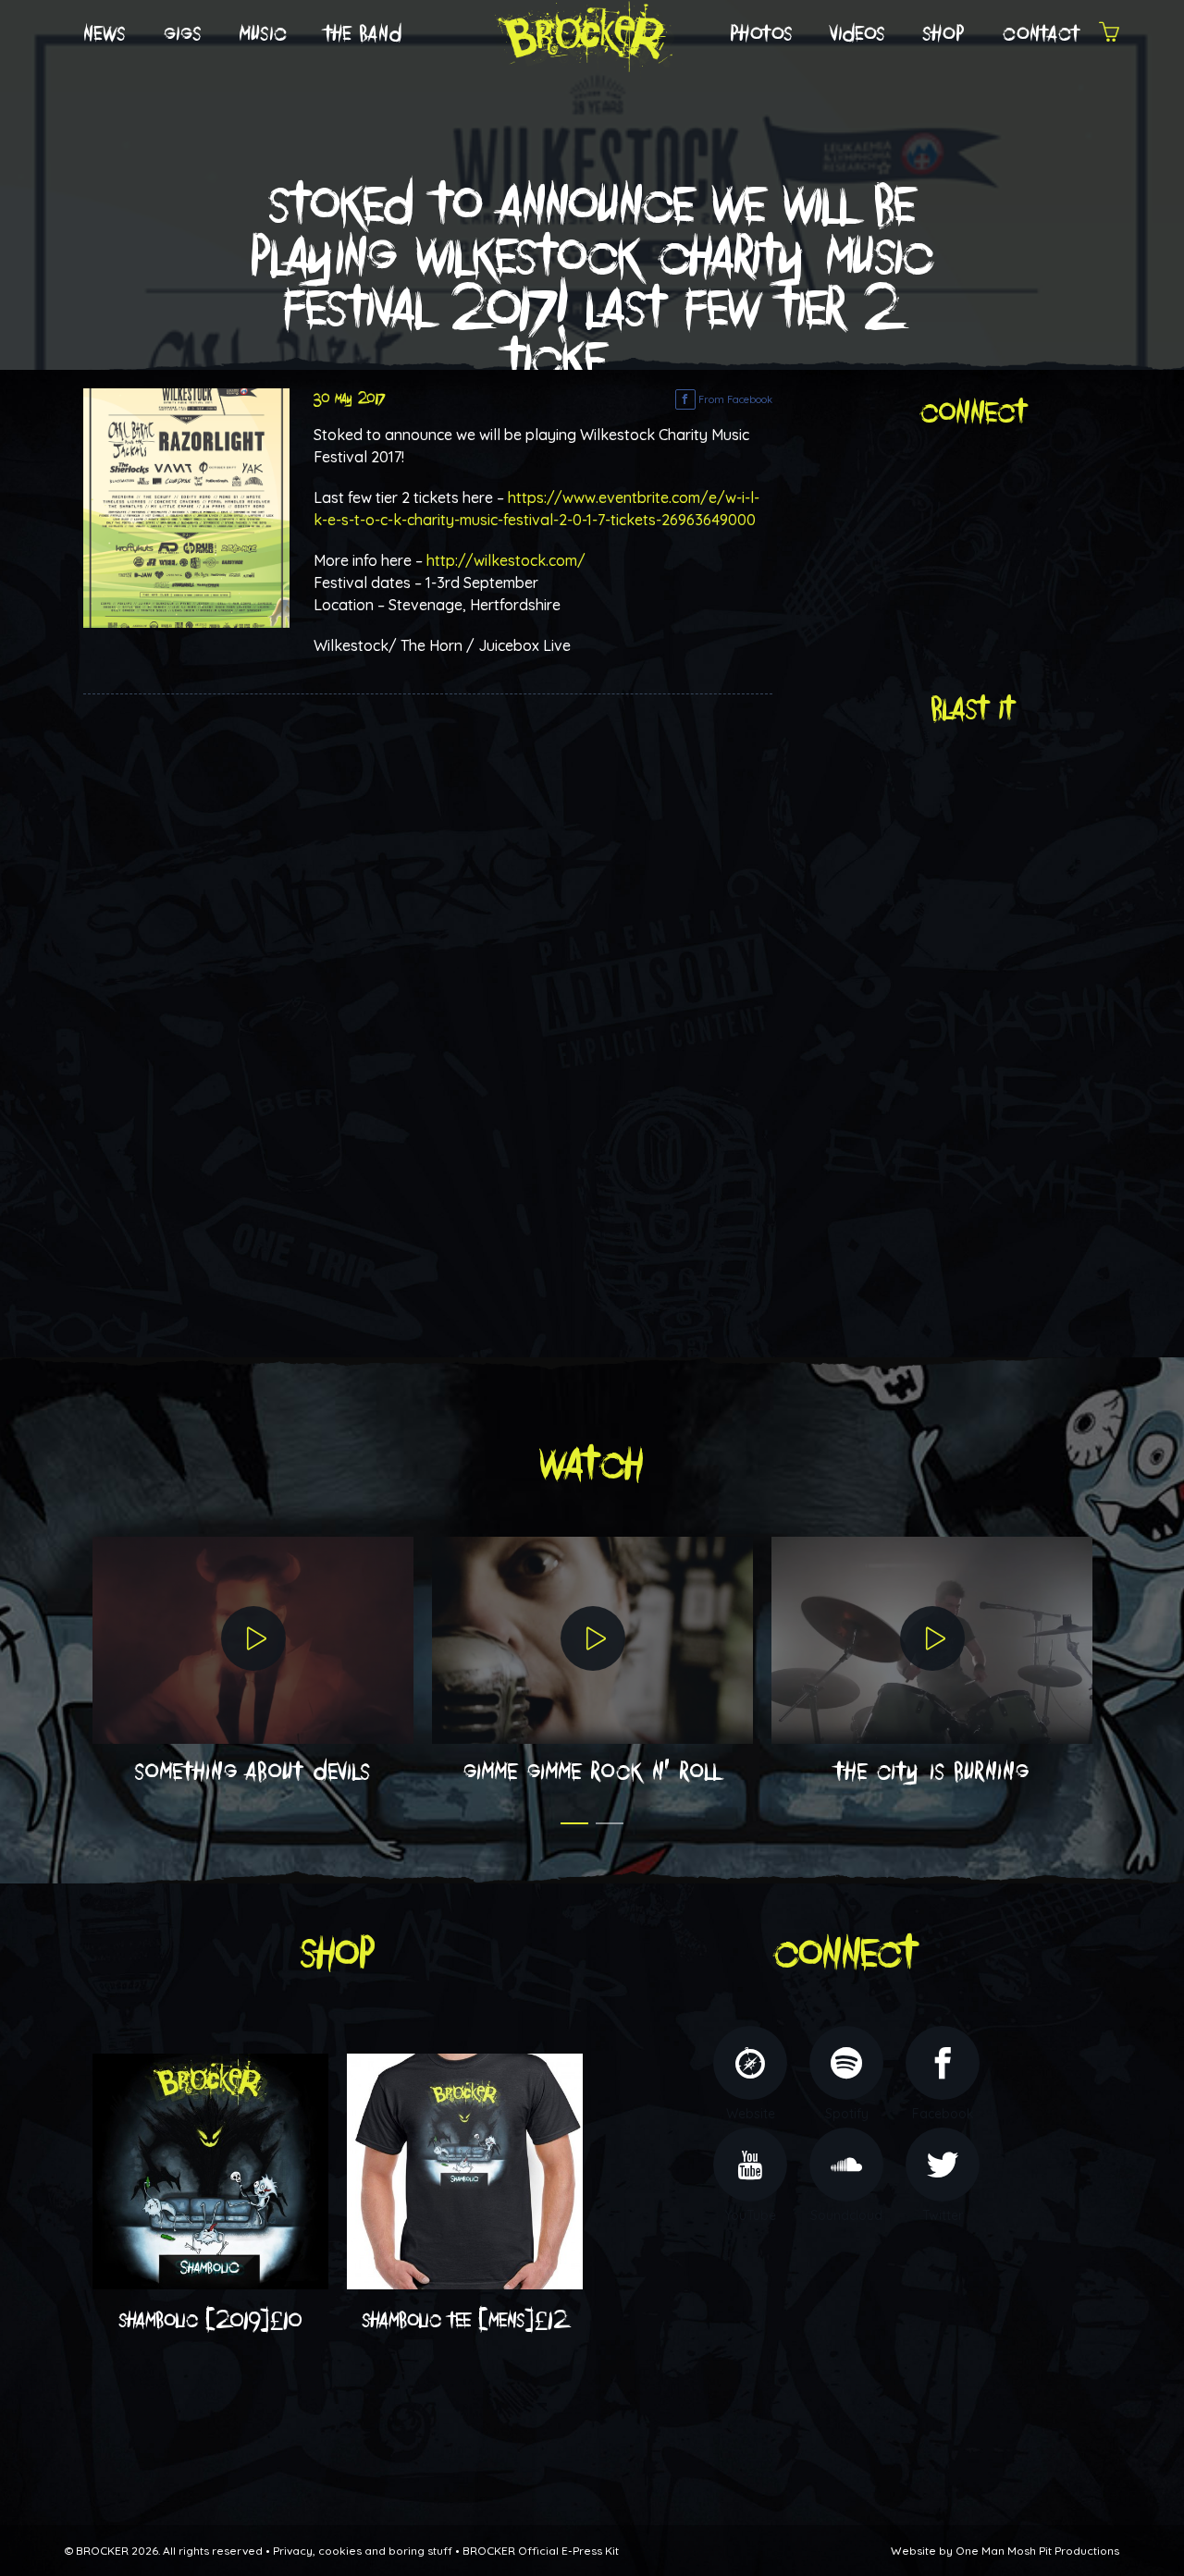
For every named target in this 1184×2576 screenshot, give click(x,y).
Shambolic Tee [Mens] (465, 2321)
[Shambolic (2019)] (210, 2170)
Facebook (943, 2114)
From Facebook (734, 399)
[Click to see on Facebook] (186, 507)
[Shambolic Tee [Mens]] (465, 2170)
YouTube (750, 2215)
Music (264, 34)
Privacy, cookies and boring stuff (363, 2551)
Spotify (847, 2114)
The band (364, 34)
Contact (1042, 34)
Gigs (183, 34)
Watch (592, 1465)
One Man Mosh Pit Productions (1037, 2551)
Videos (858, 34)
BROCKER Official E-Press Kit (541, 2551)
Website (751, 2114)
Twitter (943, 2215)
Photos (762, 34)
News (105, 34)
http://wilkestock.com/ (506, 560)
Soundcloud (846, 2215)
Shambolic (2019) (211, 2321)
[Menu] (1109, 35)
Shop (944, 34)
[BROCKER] (582, 33)
